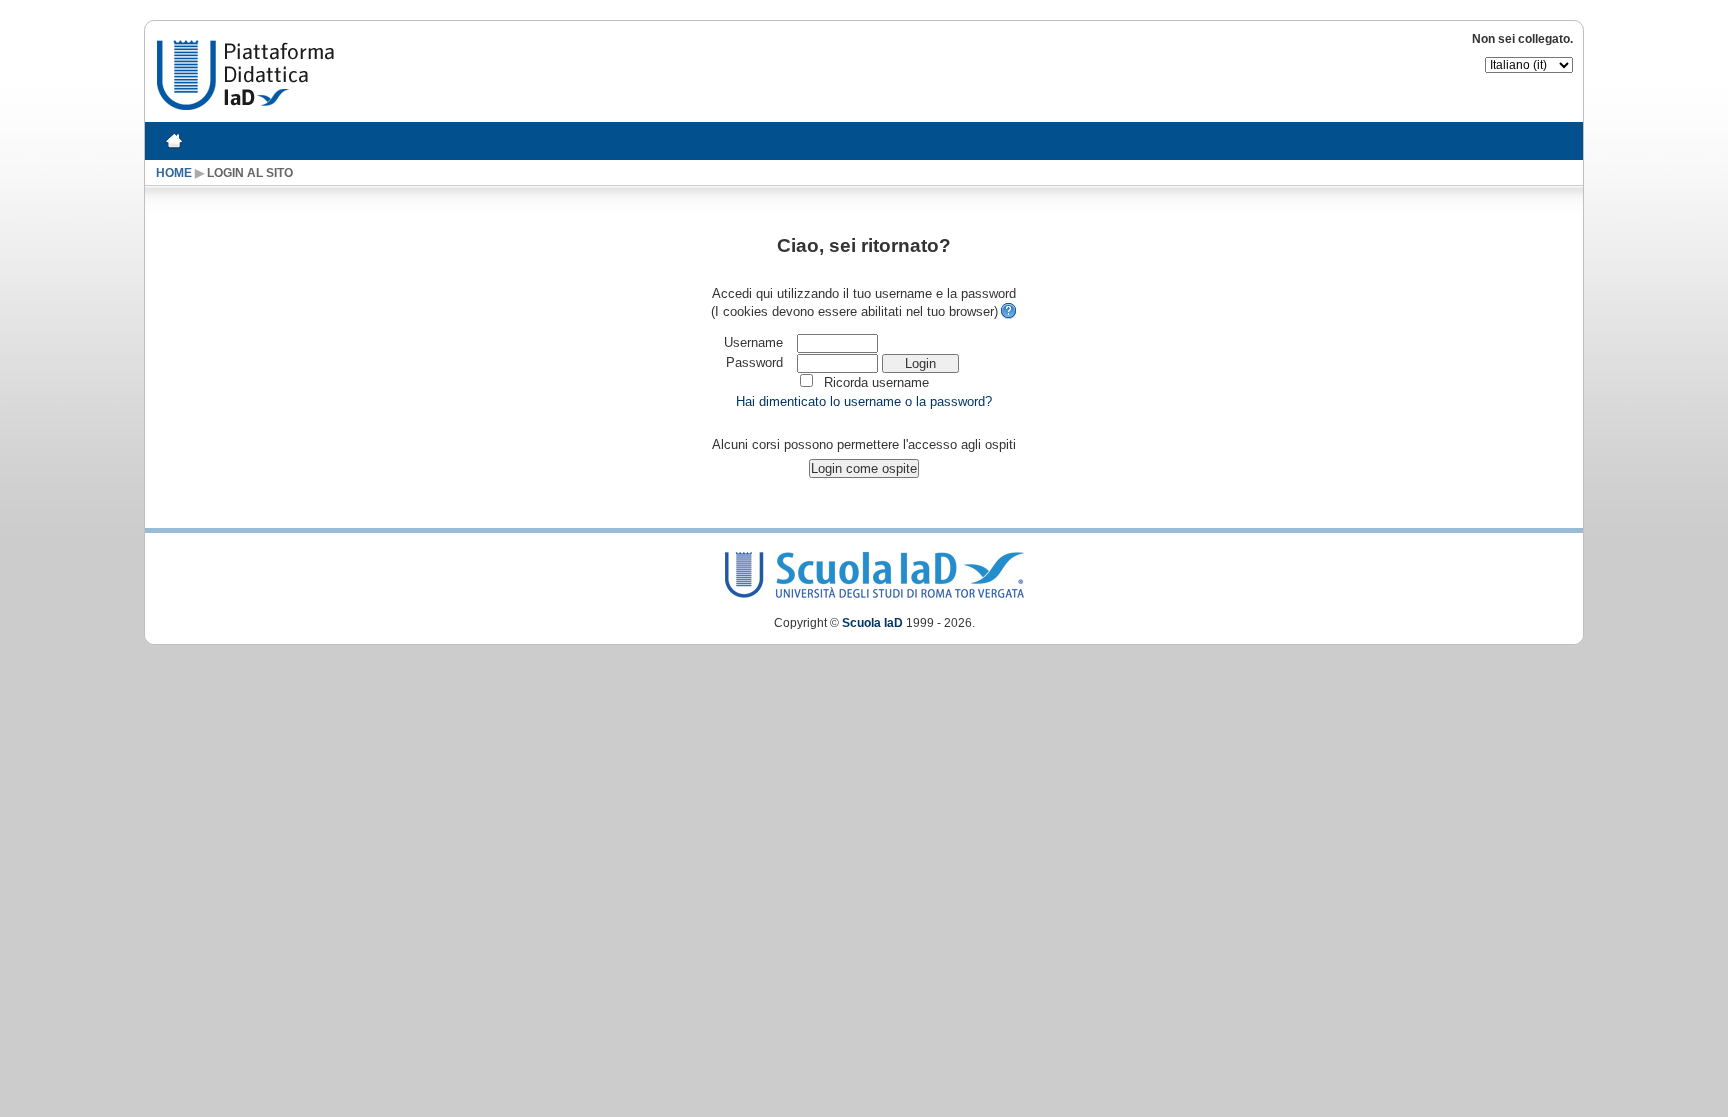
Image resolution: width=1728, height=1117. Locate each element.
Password (754, 362)
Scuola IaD (872, 623)
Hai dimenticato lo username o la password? (864, 401)
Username (753, 342)
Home (174, 172)
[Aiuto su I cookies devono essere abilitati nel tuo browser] (1007, 311)
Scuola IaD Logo (874, 570)
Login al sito (250, 172)
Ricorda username (876, 382)
